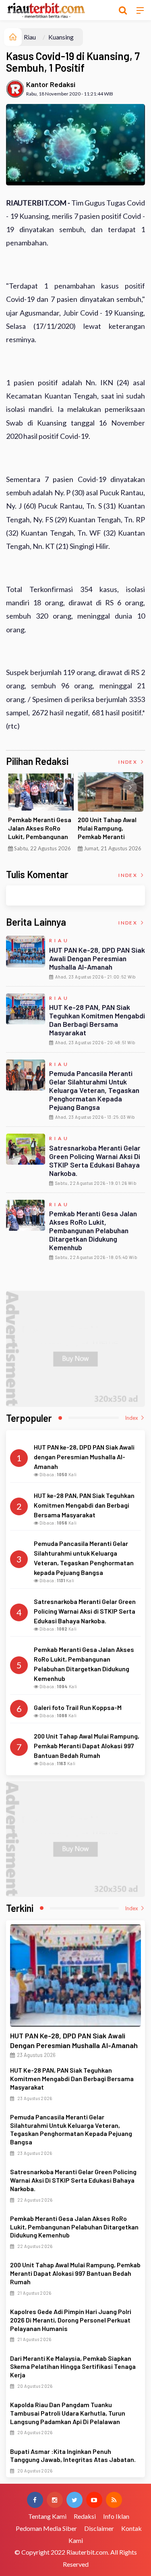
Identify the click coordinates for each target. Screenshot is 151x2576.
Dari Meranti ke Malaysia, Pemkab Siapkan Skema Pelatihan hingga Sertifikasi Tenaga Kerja (73, 2367)
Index (129, 762)
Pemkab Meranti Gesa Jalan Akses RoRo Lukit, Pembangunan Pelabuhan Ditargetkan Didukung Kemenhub (93, 1230)
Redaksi (85, 2516)
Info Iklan (116, 2516)
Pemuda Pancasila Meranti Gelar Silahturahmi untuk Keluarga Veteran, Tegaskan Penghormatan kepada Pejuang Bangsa (94, 1090)
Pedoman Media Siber (46, 2528)
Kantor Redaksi (51, 84)
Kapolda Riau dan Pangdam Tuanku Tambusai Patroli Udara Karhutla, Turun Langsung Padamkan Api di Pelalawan (68, 2413)
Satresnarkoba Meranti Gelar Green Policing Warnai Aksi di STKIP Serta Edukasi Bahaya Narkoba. (95, 1160)
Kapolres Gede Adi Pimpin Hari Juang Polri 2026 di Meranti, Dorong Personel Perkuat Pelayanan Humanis (71, 2320)
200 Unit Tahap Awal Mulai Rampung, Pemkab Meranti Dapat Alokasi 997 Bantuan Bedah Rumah (75, 2273)
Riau (30, 37)
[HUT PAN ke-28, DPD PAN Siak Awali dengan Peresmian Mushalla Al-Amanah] (75, 1976)
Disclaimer (99, 2528)
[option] (41, 815)
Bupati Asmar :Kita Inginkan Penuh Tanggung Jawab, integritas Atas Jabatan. (73, 2456)
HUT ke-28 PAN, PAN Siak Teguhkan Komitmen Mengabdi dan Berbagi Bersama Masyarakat (97, 1020)
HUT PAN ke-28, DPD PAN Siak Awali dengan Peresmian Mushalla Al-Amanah (97, 958)
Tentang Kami (47, 2516)
